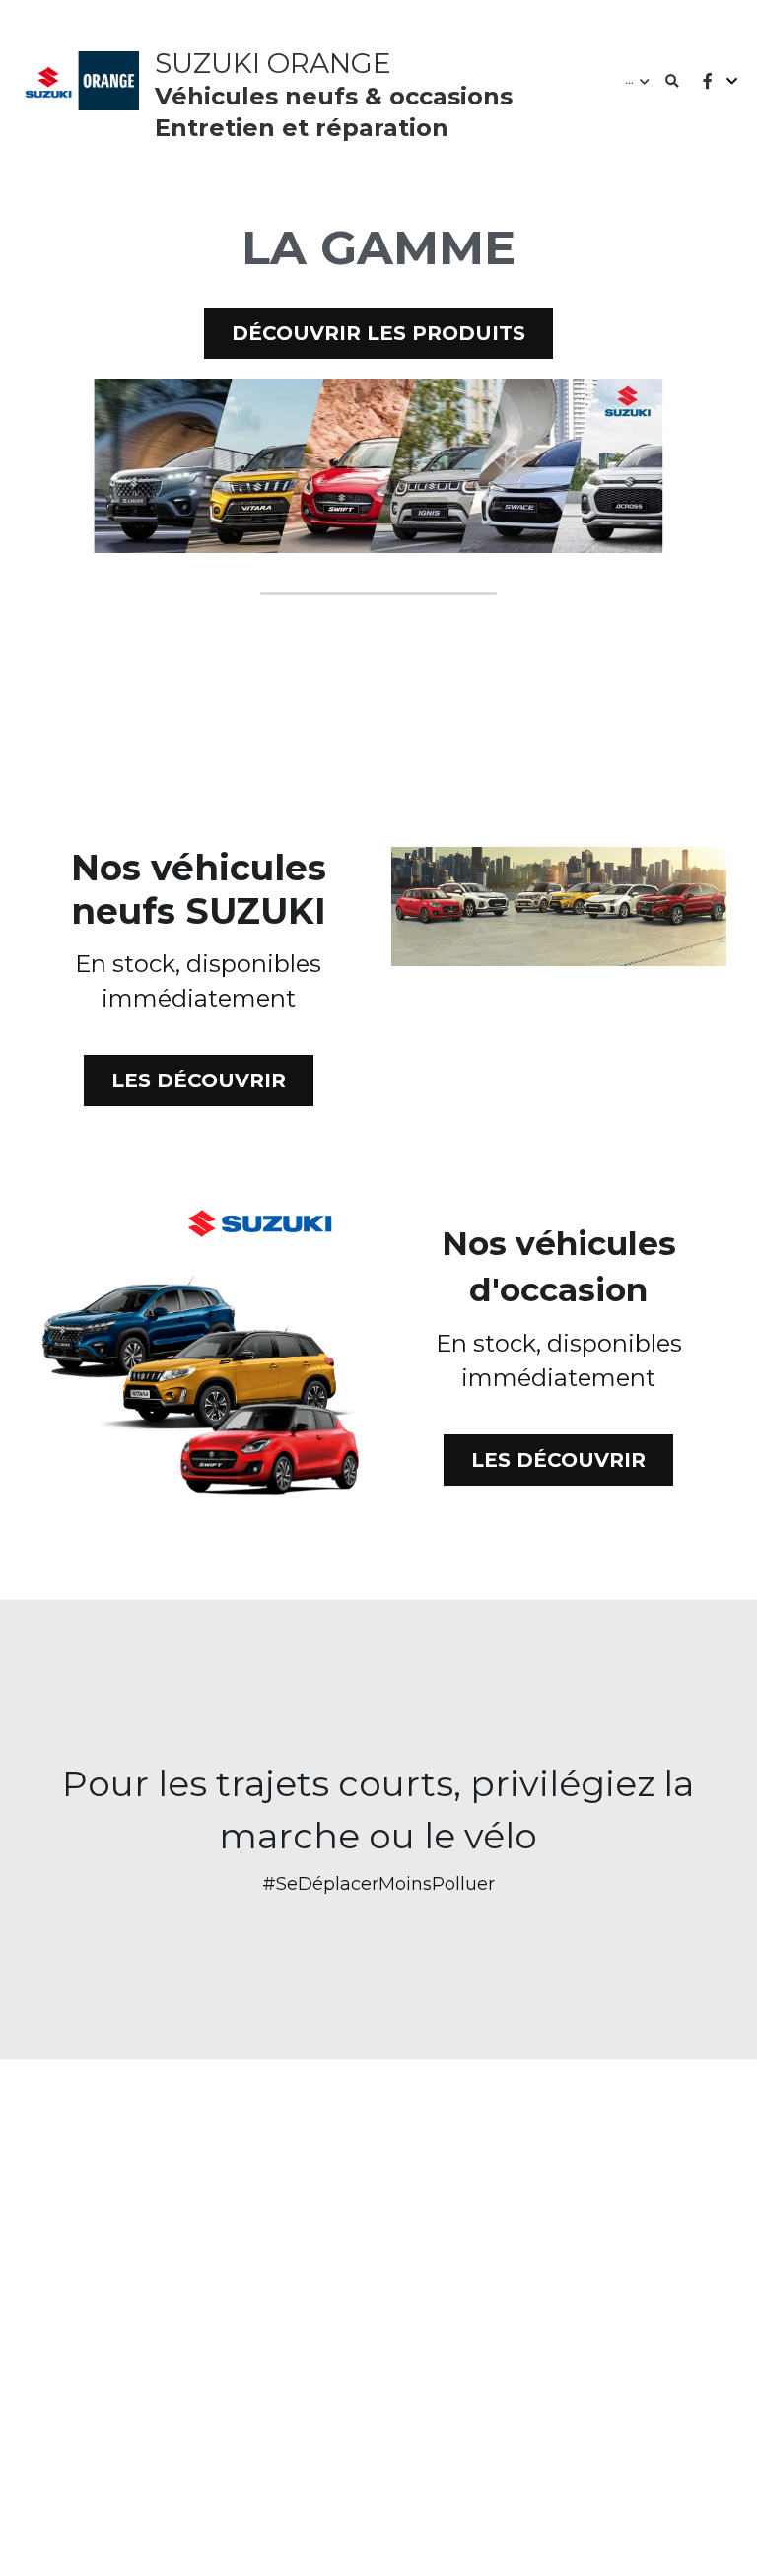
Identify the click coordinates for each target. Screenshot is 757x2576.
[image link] (378, 454)
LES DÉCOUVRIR (199, 1071)
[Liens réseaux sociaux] (708, 81)
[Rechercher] (672, 82)
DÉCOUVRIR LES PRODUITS (378, 323)
